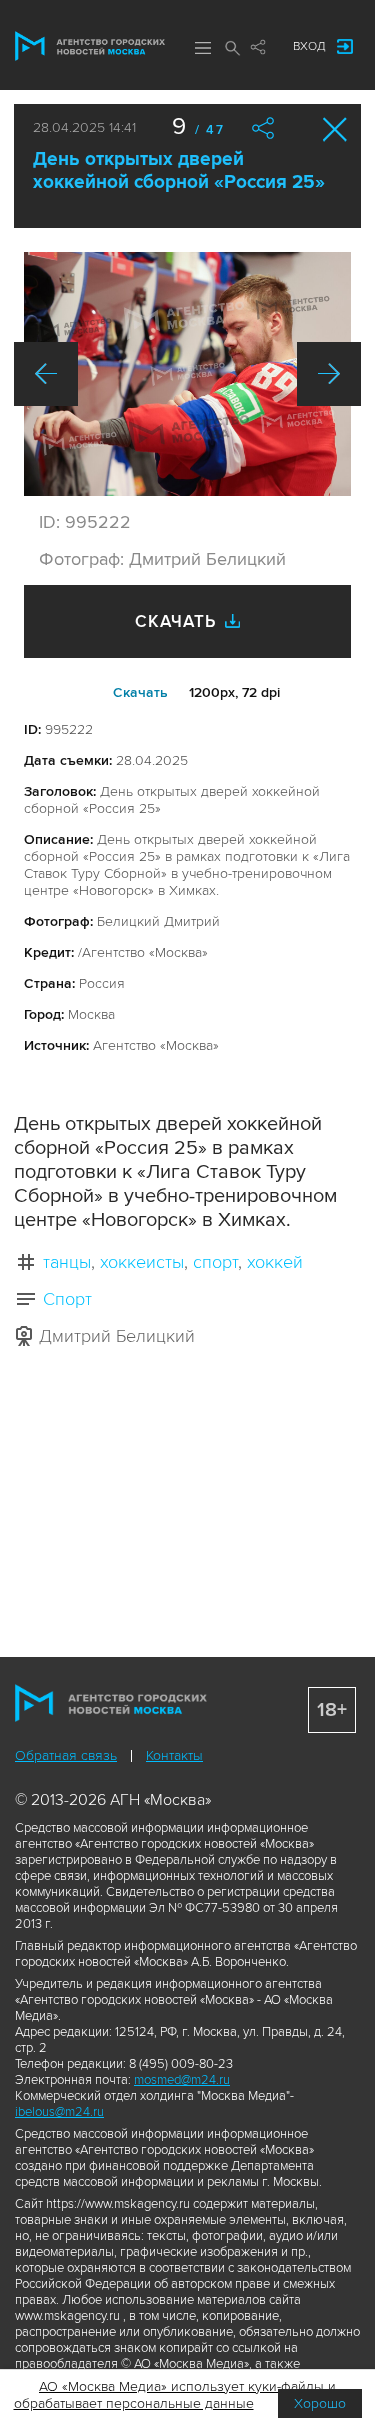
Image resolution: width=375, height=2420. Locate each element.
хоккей (275, 1262)
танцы (67, 1262)
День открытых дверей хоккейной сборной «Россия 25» (179, 171)
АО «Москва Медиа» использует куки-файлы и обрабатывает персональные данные (175, 2395)
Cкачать (140, 692)
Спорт (67, 1299)
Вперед (329, 374)
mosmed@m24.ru (182, 2080)
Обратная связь (66, 1755)
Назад (46, 374)
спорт (215, 1262)
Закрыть (335, 129)
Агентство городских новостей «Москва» (90, 46)
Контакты (174, 1755)
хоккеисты (142, 1262)
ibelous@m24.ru (59, 2112)
